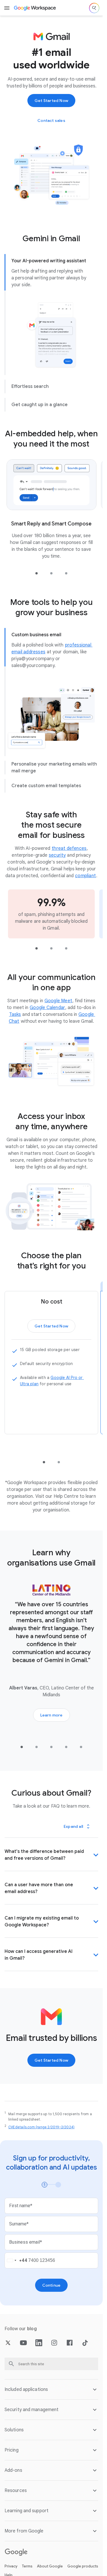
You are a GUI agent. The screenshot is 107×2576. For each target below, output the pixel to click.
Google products (83, 2566)
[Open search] (94, 8)
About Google (50, 2566)
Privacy (11, 2566)
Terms (27, 2566)
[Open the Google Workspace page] (35, 8)
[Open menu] (7, 8)
